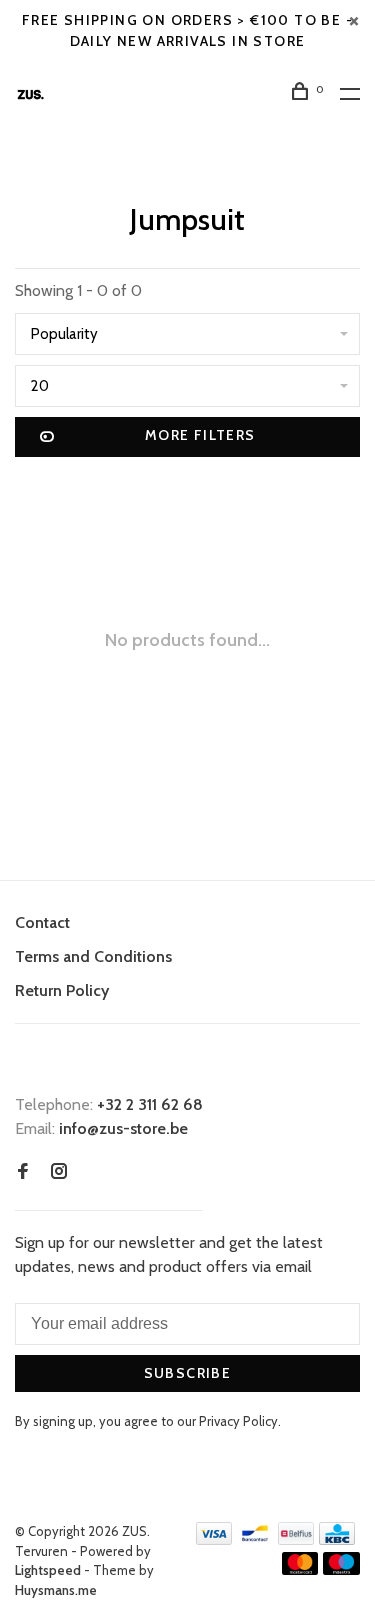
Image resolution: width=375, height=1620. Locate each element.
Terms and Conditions (93, 956)
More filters (200, 435)
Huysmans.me (56, 1590)
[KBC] (337, 1539)
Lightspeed (48, 1570)
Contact (42, 922)
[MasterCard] (300, 1569)
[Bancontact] (255, 1539)
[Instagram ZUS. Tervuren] (59, 1172)
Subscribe (188, 1373)
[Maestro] (341, 1569)
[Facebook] (23, 1172)
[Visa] (214, 1539)
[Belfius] (296, 1539)
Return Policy (62, 990)
